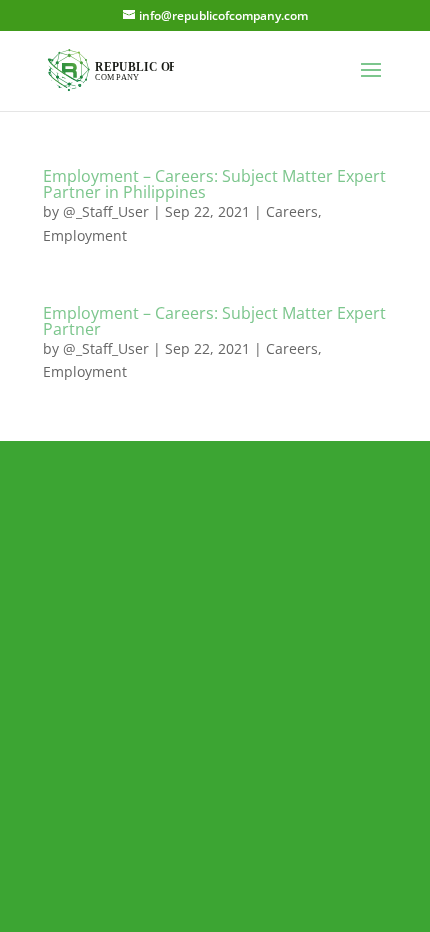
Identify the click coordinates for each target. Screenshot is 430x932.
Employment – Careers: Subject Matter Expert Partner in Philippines (214, 184)
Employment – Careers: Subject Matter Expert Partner (214, 321)
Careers (292, 211)
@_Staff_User (106, 211)
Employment (85, 235)
